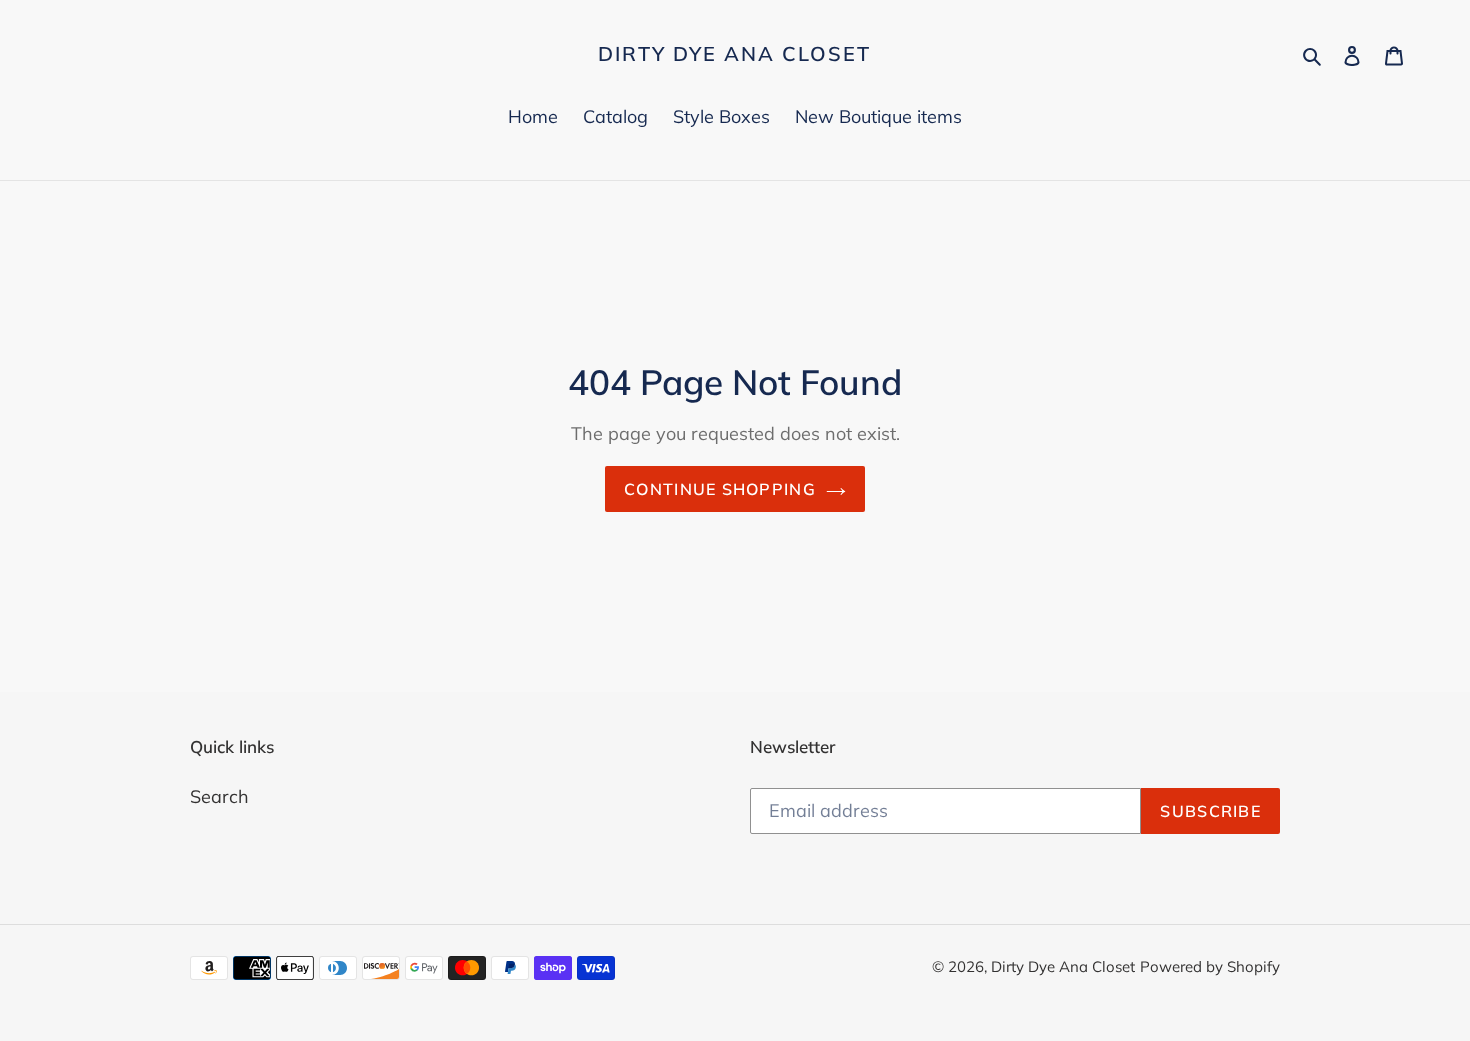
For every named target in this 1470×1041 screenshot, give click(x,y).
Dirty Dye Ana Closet (734, 54)
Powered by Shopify (1210, 966)
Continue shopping (720, 489)
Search (219, 796)
